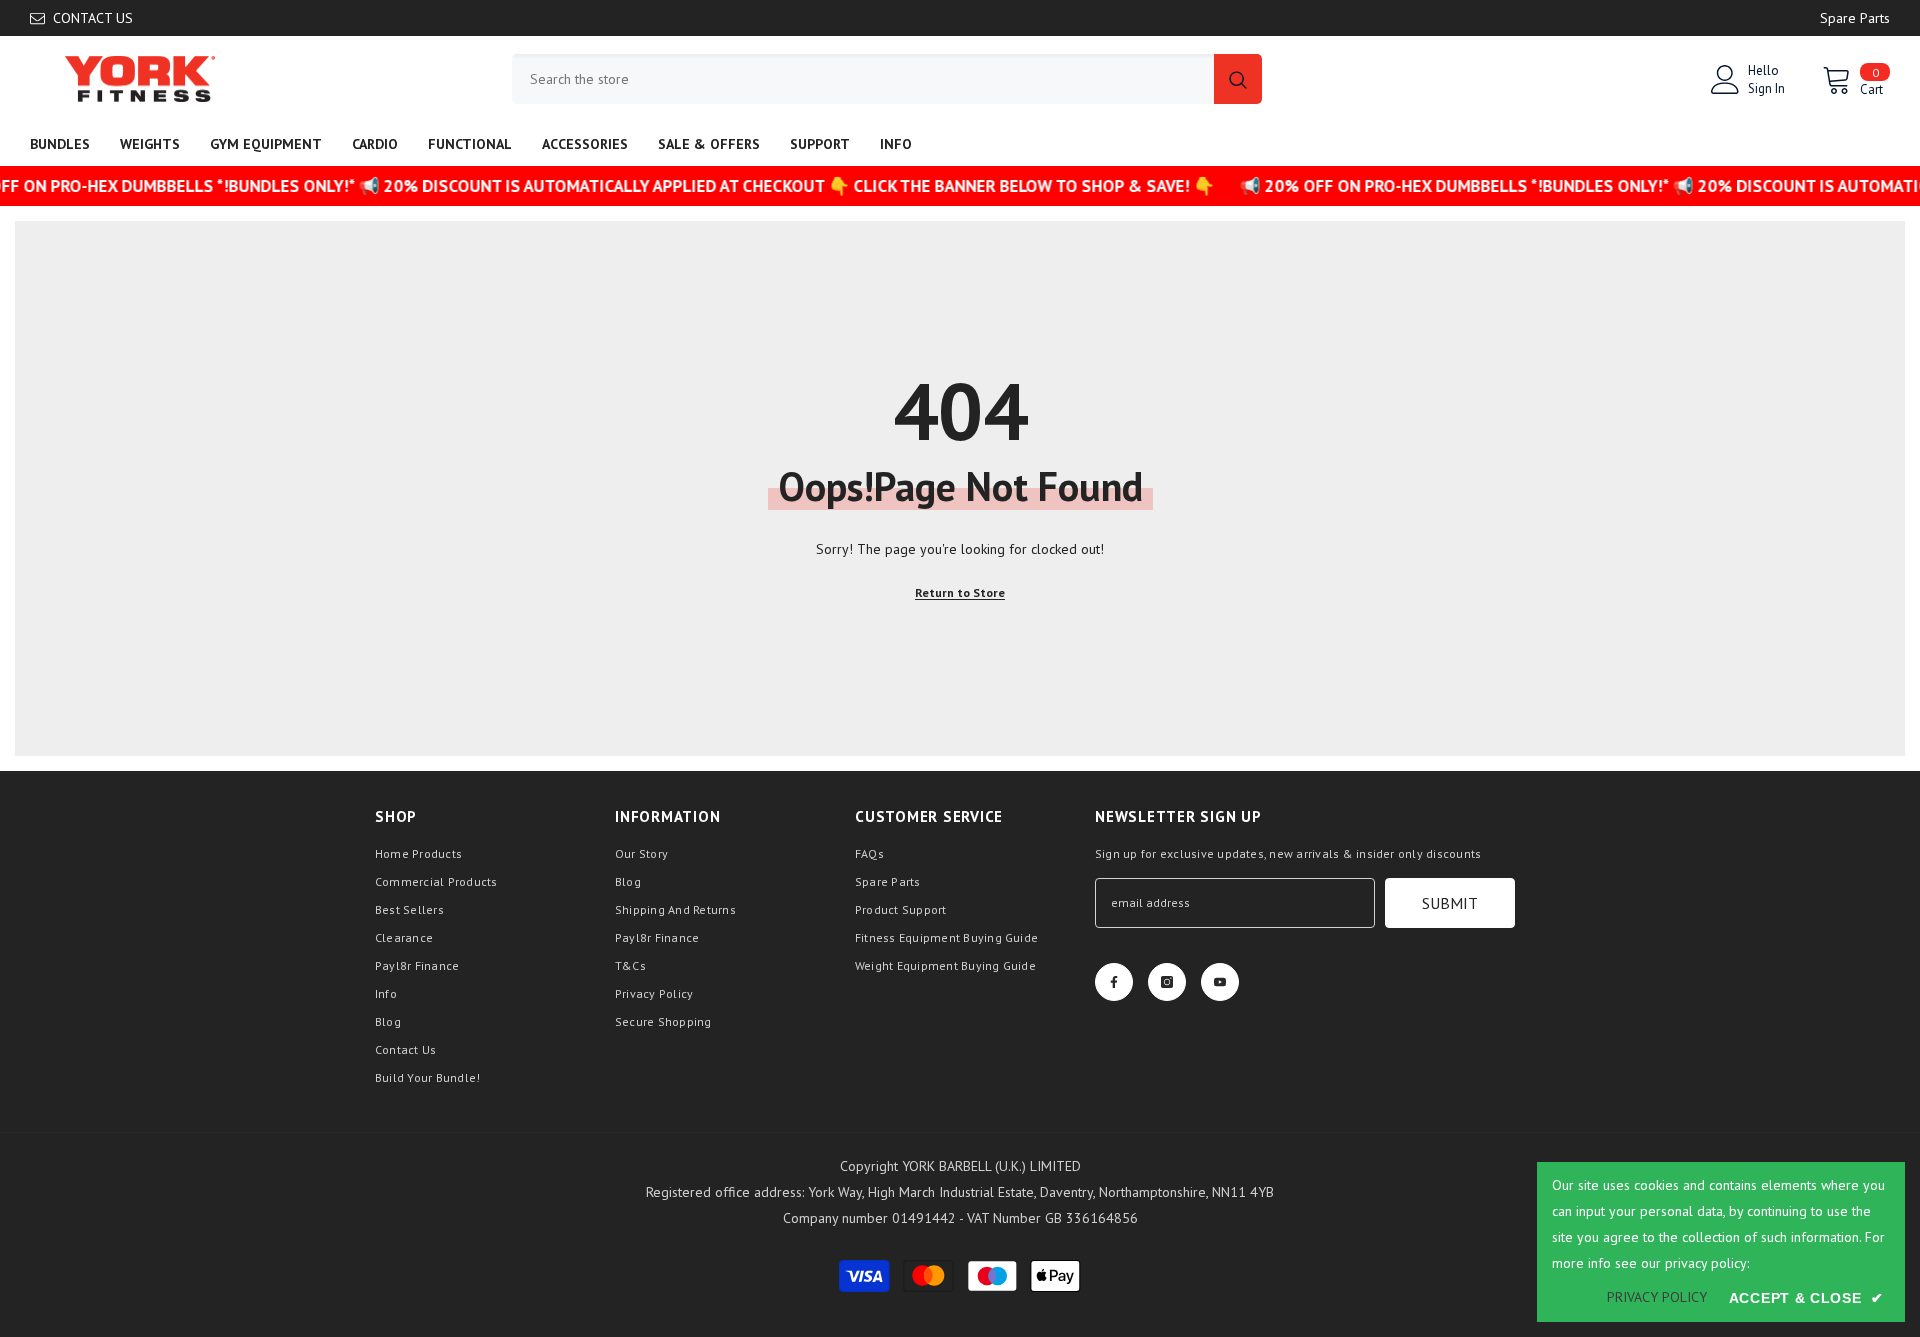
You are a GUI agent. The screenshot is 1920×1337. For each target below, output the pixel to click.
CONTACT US (93, 18)
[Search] (887, 79)
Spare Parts (1855, 18)
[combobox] (863, 79)
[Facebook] (1114, 982)
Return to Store (960, 592)
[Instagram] (1167, 982)
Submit (1450, 903)
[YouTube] (1220, 982)
